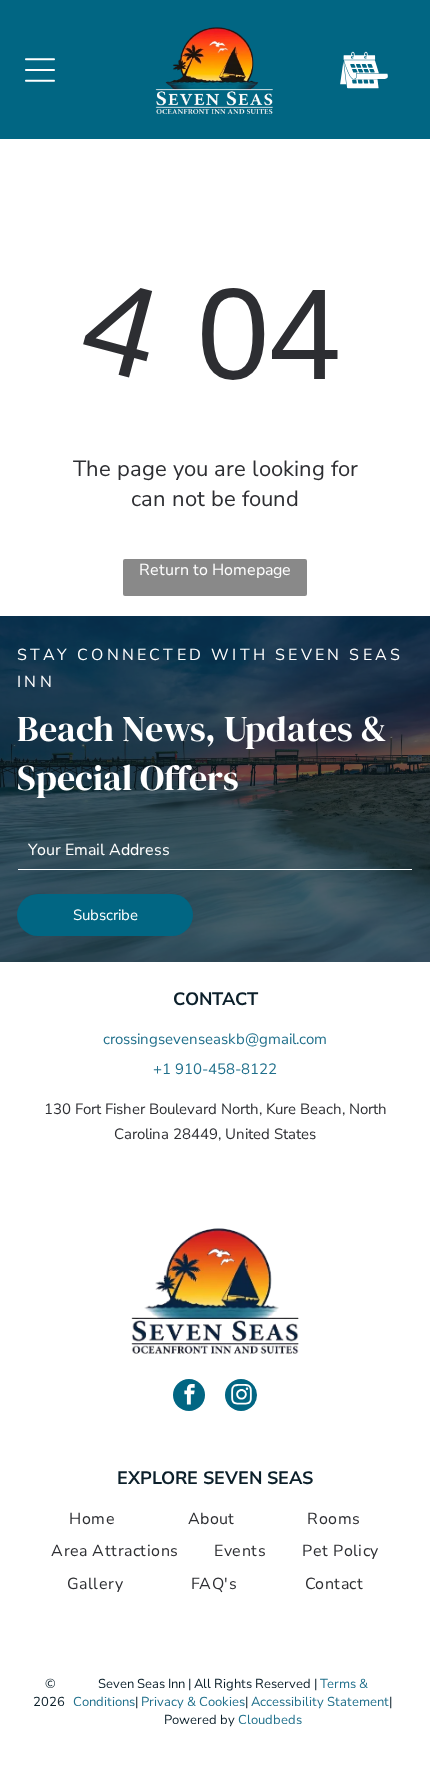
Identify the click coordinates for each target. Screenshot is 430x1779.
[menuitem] (92, 1519)
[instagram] (241, 1397)
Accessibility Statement (320, 1702)
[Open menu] (40, 70)
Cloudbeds (270, 1720)
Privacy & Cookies (193, 1702)
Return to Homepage (215, 570)
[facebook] (189, 1397)
